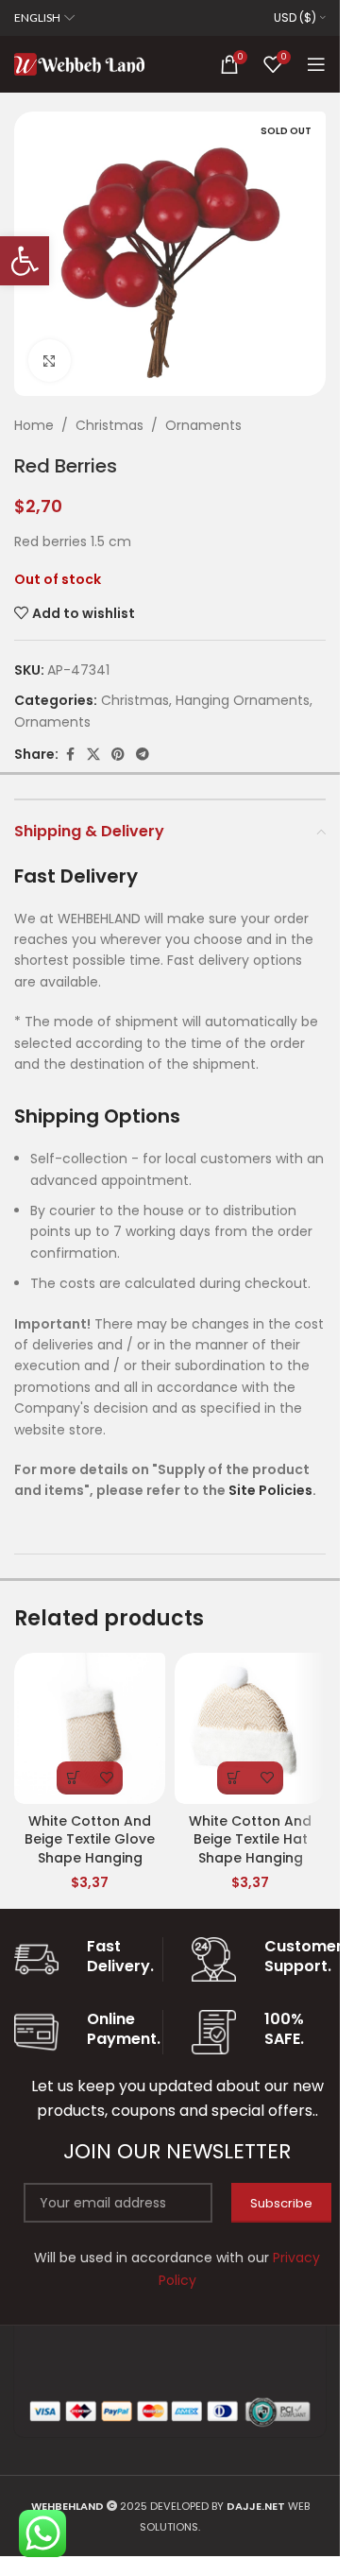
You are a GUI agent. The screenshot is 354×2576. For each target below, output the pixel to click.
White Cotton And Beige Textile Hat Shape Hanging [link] (250, 1839)
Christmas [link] (110, 425)
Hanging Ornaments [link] (243, 700)
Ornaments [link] (203, 425)
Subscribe (281, 2203)
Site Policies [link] (270, 1490)
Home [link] (34, 425)
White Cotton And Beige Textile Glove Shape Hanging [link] (90, 1839)
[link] (25, 261)
